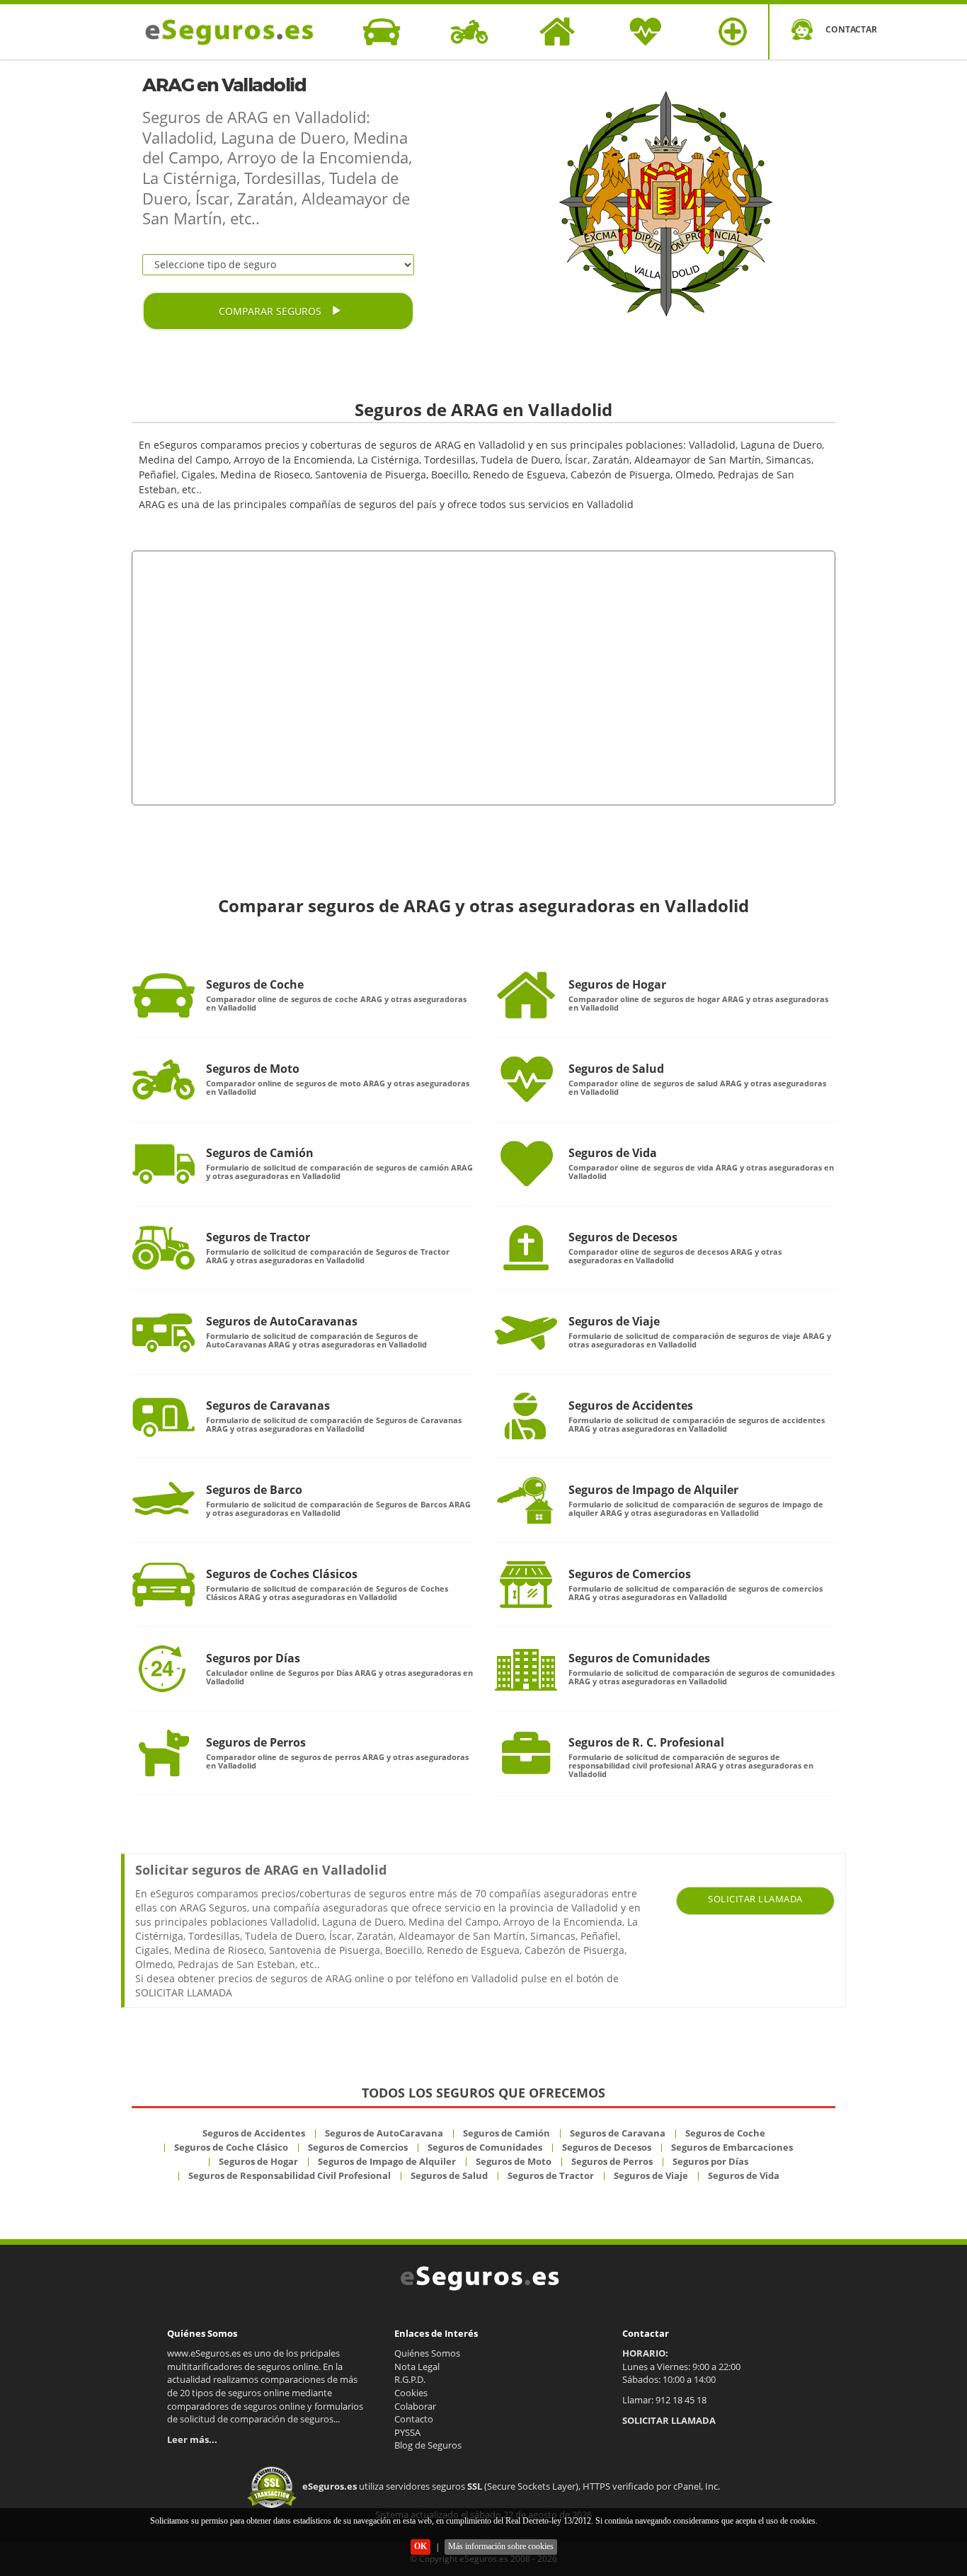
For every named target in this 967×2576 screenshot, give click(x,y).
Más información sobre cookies (501, 2546)
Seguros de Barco (254, 1490)
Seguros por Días (253, 1658)
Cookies (411, 2393)
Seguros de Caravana (618, 2133)
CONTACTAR (851, 29)
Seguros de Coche (255, 984)
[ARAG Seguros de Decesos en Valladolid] (526, 1248)
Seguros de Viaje (614, 1321)
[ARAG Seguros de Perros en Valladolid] (164, 1753)
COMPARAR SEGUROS (271, 311)
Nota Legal (417, 2367)
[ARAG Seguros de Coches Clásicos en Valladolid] (164, 1585)
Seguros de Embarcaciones (732, 2147)
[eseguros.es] (237, 32)
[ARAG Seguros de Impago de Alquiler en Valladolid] (526, 1500)
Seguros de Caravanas (268, 1405)
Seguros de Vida (613, 1153)
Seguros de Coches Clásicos (282, 1574)
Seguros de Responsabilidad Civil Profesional (290, 2175)
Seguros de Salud (616, 1069)
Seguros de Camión (260, 1153)
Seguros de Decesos (623, 1237)
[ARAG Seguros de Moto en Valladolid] (164, 1079)
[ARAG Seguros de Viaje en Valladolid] (526, 1332)
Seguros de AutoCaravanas (282, 1321)
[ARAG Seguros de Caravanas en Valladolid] (164, 1416)
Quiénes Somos (427, 2353)
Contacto (414, 2419)
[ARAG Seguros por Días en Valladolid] (164, 1669)
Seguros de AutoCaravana (384, 2133)
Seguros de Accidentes (631, 1405)
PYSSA (407, 2432)
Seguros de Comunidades (639, 1658)
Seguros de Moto (253, 1069)
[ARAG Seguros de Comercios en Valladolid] (526, 1585)
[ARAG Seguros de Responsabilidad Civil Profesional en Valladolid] (526, 1753)
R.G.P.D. (410, 2379)
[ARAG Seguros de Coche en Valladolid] (164, 995)
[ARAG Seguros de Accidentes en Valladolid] (526, 1416)
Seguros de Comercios (630, 1574)
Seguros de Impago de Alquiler (653, 1490)
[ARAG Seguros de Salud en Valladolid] (526, 1079)
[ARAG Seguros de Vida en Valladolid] (526, 1163)
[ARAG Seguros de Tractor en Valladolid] (164, 1248)
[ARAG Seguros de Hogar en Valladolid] (526, 995)
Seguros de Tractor (258, 1237)
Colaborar (415, 2406)
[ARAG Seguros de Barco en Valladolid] (164, 1500)
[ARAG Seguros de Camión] (164, 1163)
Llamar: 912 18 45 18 (664, 2400)
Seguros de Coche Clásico (231, 2147)
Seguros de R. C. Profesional (646, 1742)
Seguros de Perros (256, 1742)
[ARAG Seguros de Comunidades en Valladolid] (526, 1669)
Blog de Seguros (428, 2445)
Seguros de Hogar (617, 984)
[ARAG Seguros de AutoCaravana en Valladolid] (164, 1332)
